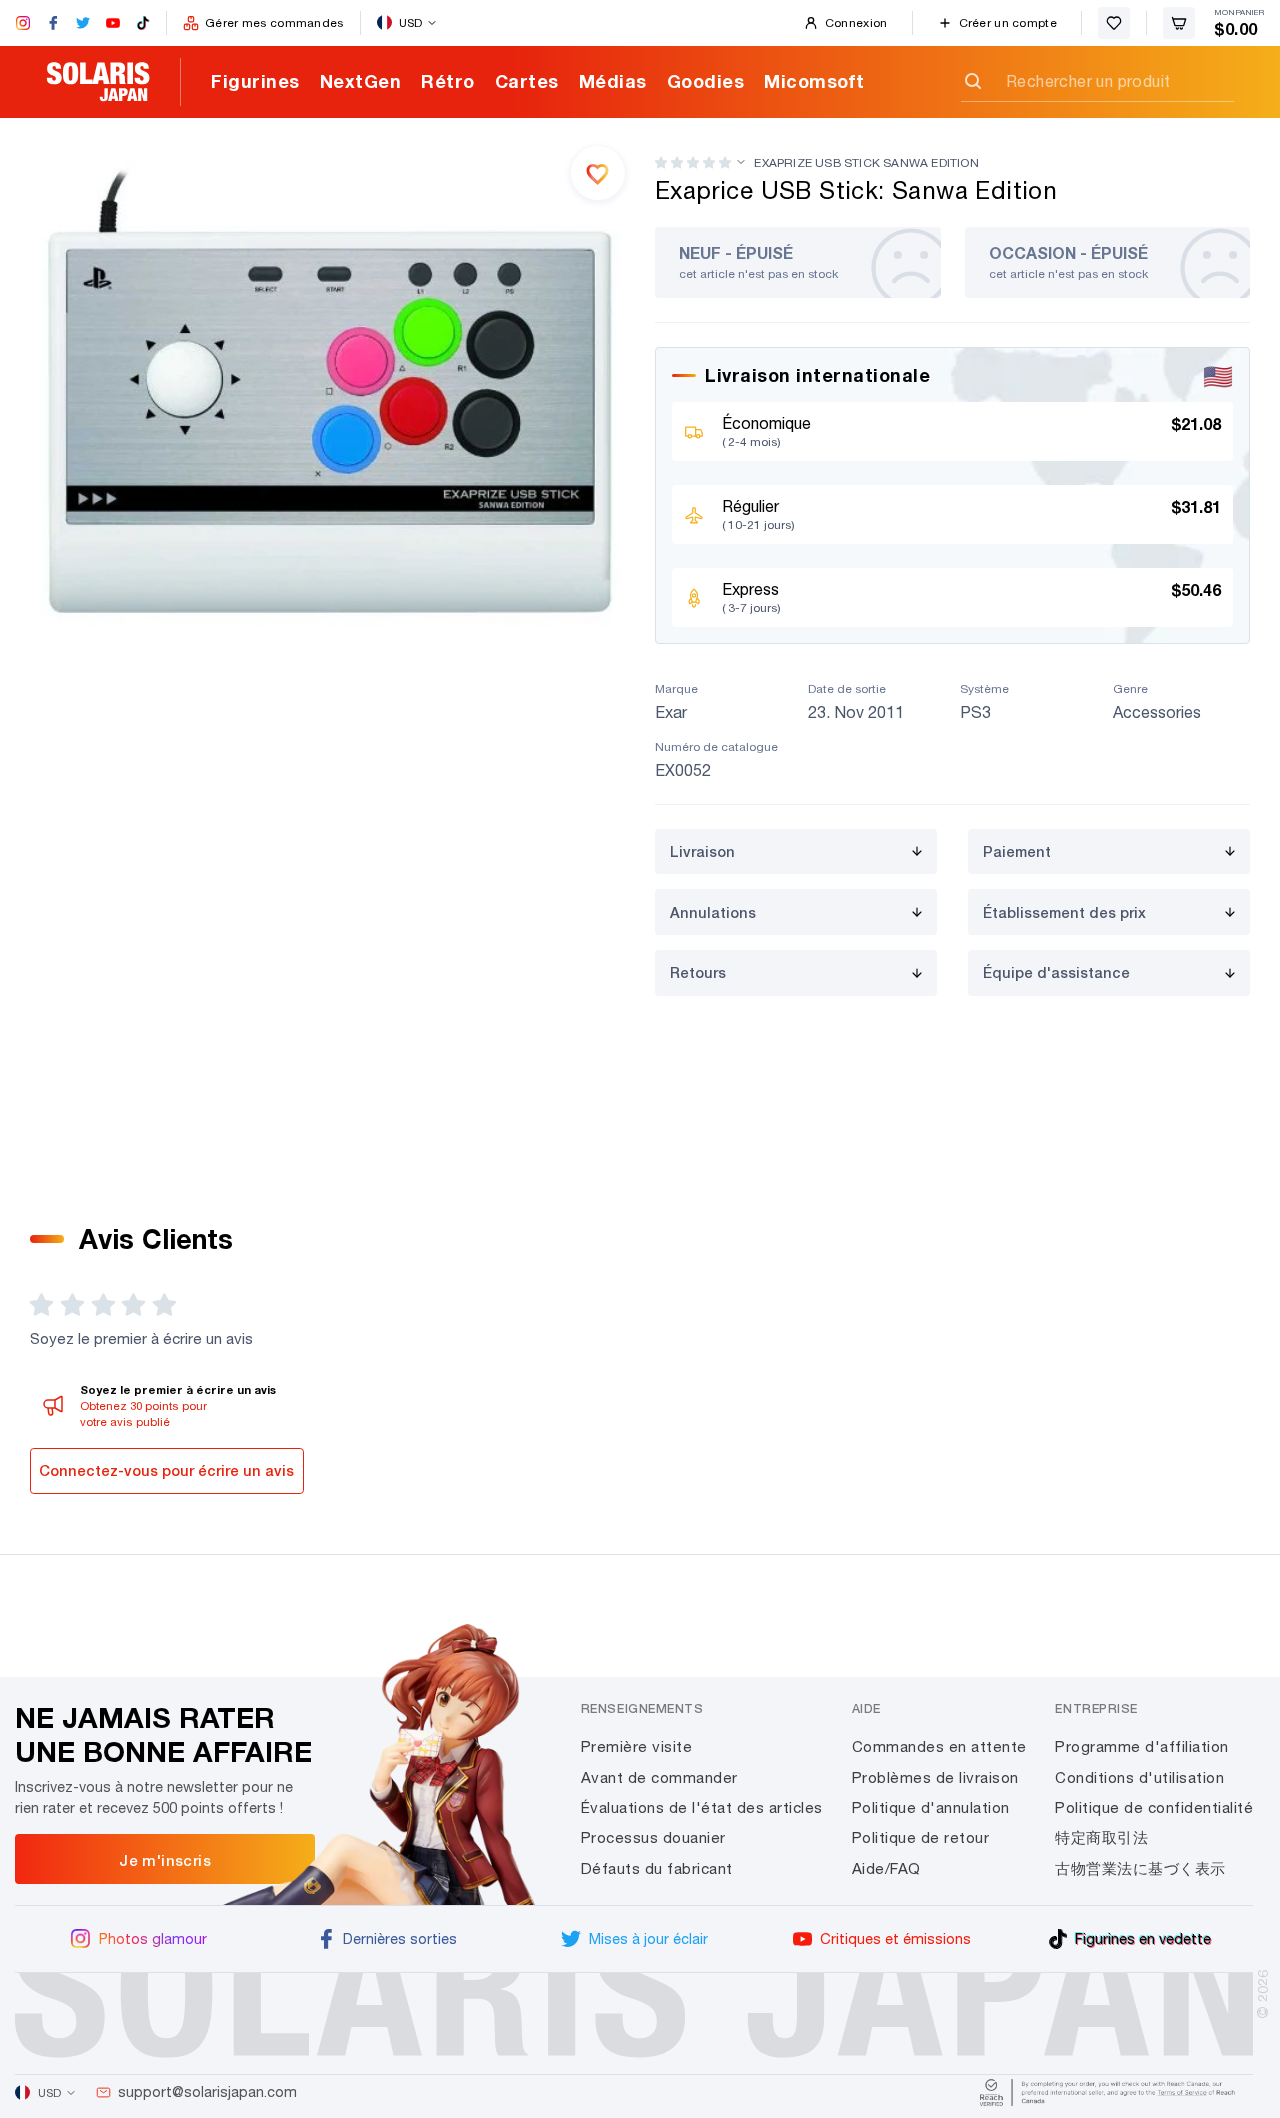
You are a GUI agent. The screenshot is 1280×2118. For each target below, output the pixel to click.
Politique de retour (921, 1837)
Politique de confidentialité (1154, 1807)
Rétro (448, 81)
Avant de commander (659, 1777)
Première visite (637, 1746)
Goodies (706, 81)
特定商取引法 (1101, 1837)
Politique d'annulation (931, 1807)
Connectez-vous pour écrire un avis (166, 1470)
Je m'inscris (165, 1860)
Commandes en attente (939, 1746)
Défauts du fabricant (657, 1868)
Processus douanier (653, 1837)
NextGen (361, 81)
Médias (613, 81)
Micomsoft (814, 81)
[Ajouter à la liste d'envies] (598, 173)
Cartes (527, 81)
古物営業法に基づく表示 (1140, 1868)
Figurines (255, 81)
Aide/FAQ (886, 1868)
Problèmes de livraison (935, 1777)
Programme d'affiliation (1142, 1746)
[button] (693, 162)
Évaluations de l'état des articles (702, 1807)
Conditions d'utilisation (1139, 1777)
